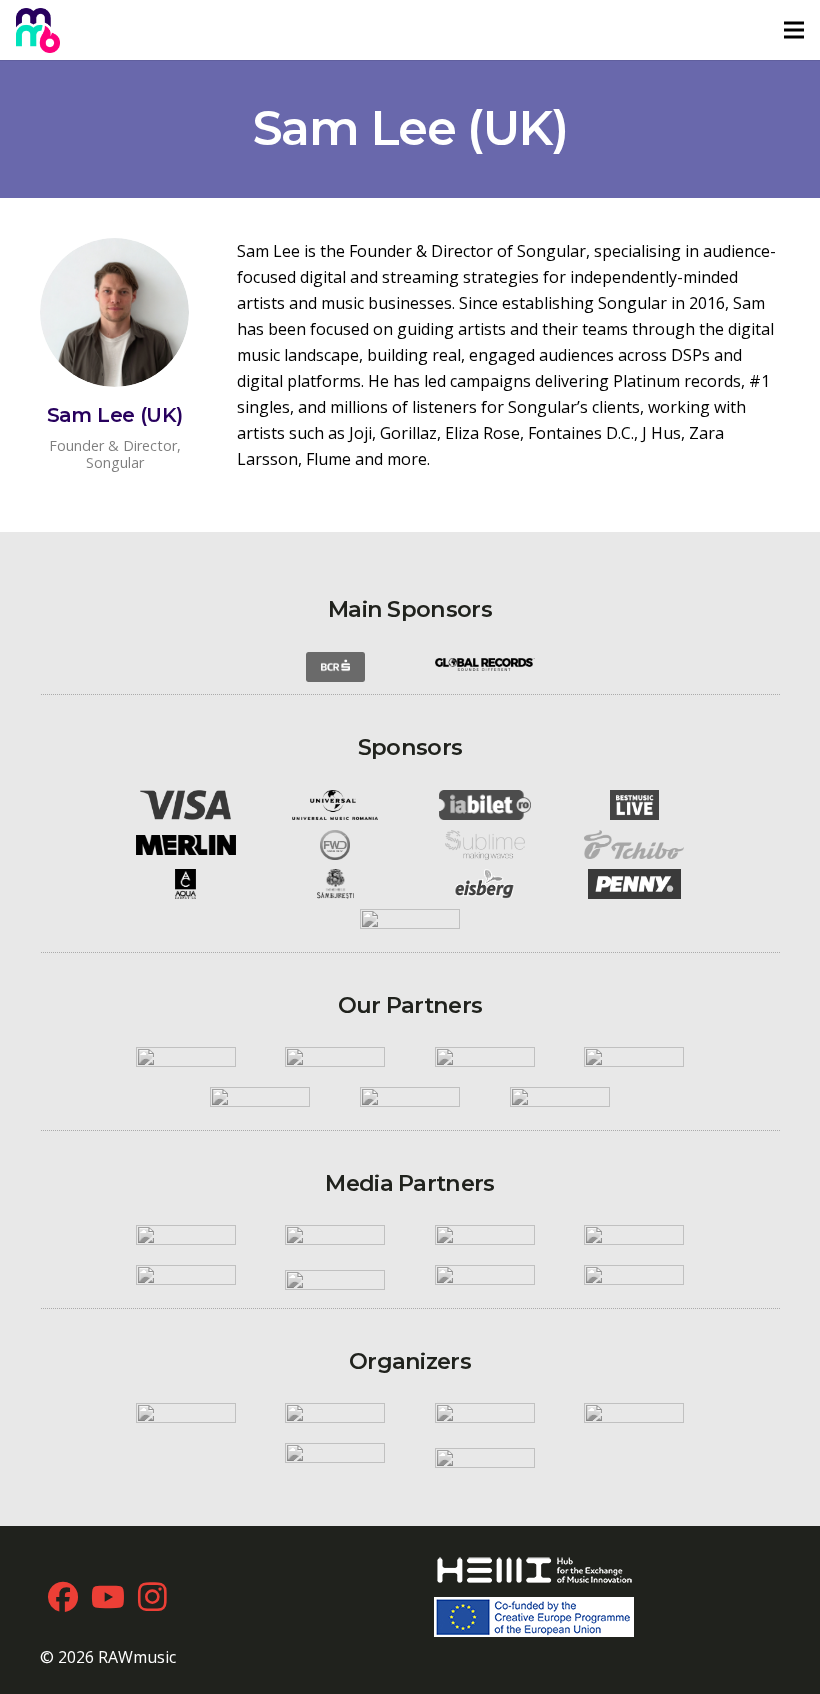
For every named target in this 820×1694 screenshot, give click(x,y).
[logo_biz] (635, 1241)
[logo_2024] (38, 30)
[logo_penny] (635, 884)
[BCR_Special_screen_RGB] (335, 667)
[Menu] (794, 30)
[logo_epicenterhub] (335, 1458)
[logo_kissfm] (335, 1241)
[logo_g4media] (335, 1280)
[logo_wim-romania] (186, 1063)
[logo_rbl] (261, 1102)
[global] (485, 667)
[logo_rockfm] (186, 1241)
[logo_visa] (186, 805)
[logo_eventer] (485, 1458)
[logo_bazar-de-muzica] (635, 1280)
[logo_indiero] (335, 1063)
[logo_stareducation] (335, 1419)
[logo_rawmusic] (186, 1419)
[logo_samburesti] (335, 884)
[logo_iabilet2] (485, 805)
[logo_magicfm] (485, 1241)
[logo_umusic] (335, 805)
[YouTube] (107, 1596)
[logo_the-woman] (485, 1280)
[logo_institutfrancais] (635, 1063)
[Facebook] (62, 1596)
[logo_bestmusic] (635, 805)
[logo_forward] (335, 845)
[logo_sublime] (485, 845)
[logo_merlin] (186, 845)
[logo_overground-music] (635, 1419)
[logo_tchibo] (635, 844)
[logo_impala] (485, 1063)
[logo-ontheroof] (410, 1102)
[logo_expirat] (560, 1102)
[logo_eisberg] (485, 884)
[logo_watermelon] (485, 1419)
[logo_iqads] (186, 1280)
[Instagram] (152, 1596)
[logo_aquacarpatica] (186, 884)
